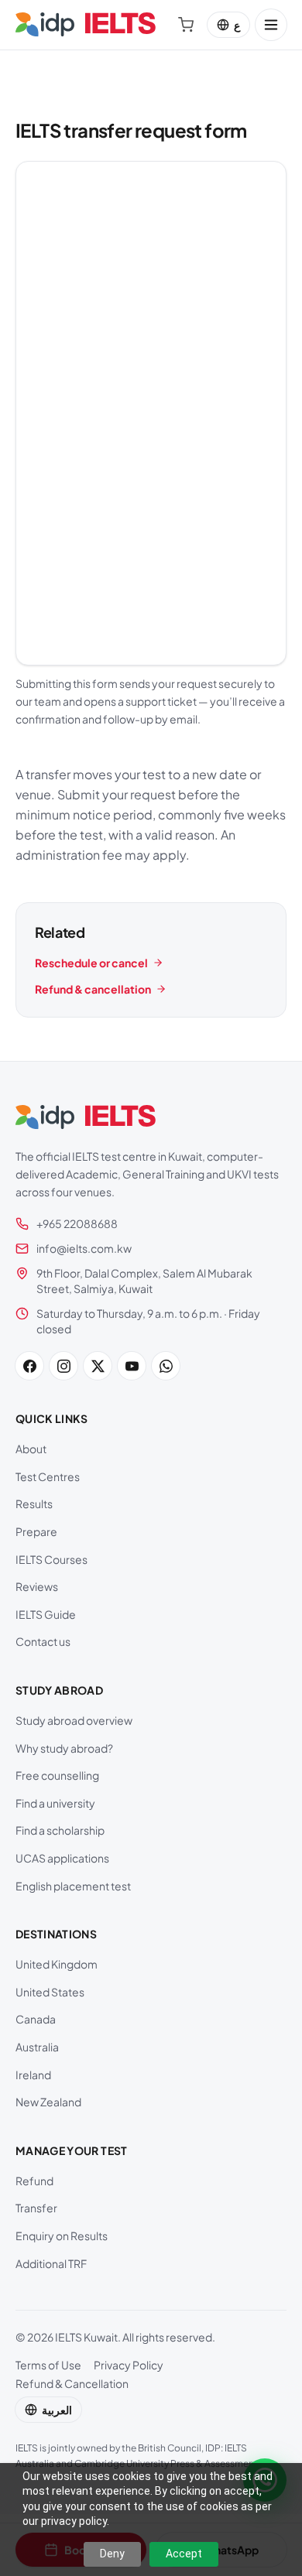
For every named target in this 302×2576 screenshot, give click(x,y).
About (31, 1449)
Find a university (55, 1803)
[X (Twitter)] (98, 1366)
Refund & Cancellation (72, 2383)
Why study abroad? (64, 1748)
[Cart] (186, 25)
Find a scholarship (60, 1830)
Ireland (33, 2075)
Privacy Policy (129, 2365)
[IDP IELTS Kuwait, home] (86, 25)
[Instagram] (63, 1366)
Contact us (43, 1641)
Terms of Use (48, 2365)
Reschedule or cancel (91, 963)
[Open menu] (271, 25)
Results (34, 1504)
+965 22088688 (77, 1223)
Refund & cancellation (93, 989)
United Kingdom (57, 1964)
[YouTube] (132, 1366)
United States (50, 1992)
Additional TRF (51, 2263)
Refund (34, 2181)
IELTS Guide (46, 1614)
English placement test (73, 1886)
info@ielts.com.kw (84, 1248)
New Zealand (48, 2102)
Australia (37, 2047)
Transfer (36, 2208)
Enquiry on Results (62, 2236)
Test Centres (48, 1476)
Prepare (36, 1531)
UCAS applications (62, 1858)
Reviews (37, 1586)
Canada (36, 2019)
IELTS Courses (51, 1559)
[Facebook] (29, 1366)
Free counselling (57, 1775)
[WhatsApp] (166, 1366)
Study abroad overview (74, 1720)
